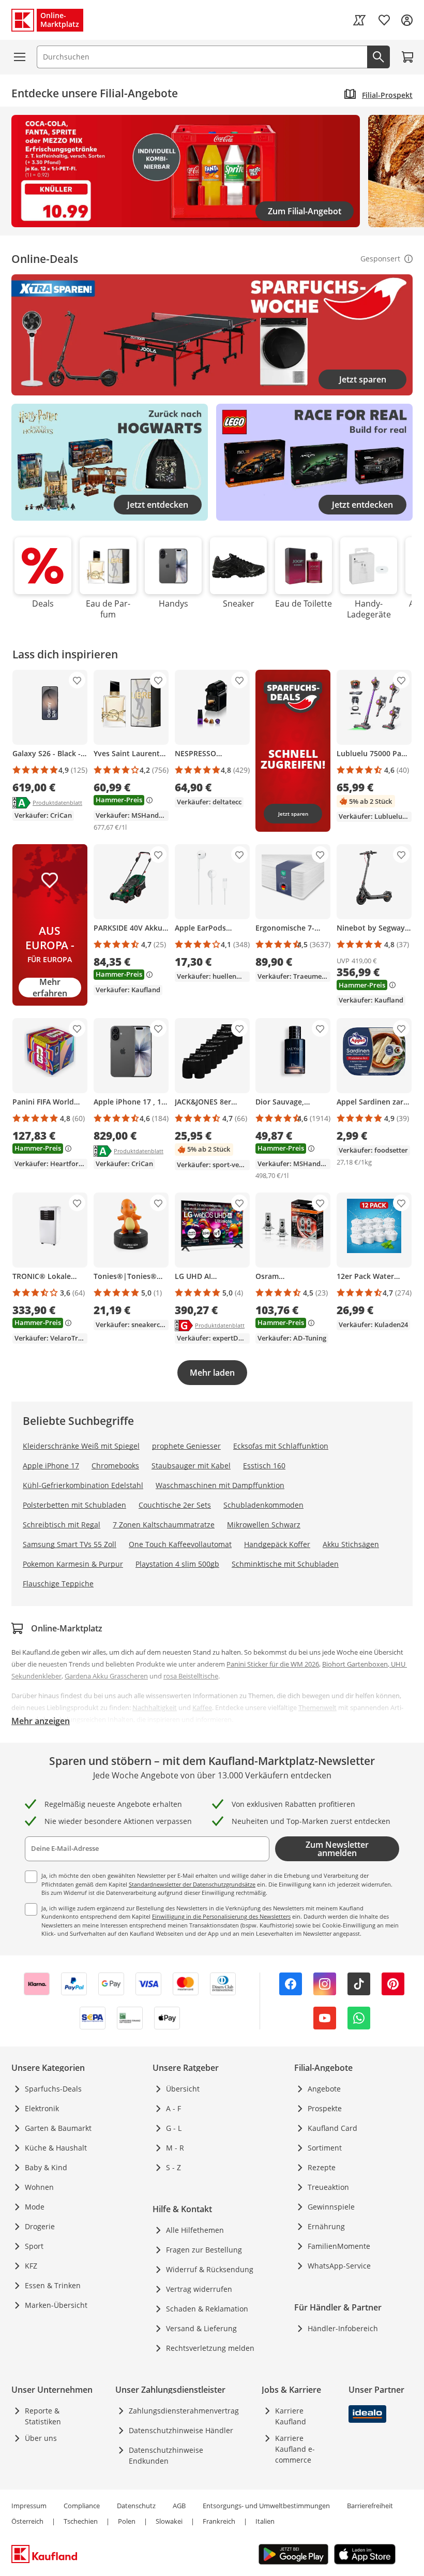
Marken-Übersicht (56, 2305)
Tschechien (81, 2521)
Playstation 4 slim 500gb (177, 1564)
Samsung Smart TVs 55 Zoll (70, 1544)
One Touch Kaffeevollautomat (180, 1544)
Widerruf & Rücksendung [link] (210, 2269)
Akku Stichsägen (351, 1544)
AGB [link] (179, 2506)
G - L (174, 2128)
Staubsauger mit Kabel (191, 1466)
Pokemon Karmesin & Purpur (73, 1564)
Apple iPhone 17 (51, 1466)
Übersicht (183, 2089)
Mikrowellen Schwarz (264, 1525)
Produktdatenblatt (57, 802)
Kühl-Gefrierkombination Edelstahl (83, 1485)
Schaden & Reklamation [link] (207, 2309)
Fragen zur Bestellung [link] (204, 2250)
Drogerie (40, 2226)
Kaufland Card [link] (332, 2128)
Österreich (27, 2521)
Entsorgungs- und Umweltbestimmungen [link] (266, 2506)
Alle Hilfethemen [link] (195, 2230)
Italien (265, 2521)
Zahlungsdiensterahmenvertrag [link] (184, 2411)
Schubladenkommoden (263, 1505)
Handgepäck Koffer (277, 1544)
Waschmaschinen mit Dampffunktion (220, 1485)
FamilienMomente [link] (339, 2246)
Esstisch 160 (264, 1466)
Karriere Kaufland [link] (291, 2416)
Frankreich (219, 2521)
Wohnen (39, 2187)
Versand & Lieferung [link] (201, 2328)
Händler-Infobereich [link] (343, 2328)
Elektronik (42, 2108)
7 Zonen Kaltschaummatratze (164, 1525)
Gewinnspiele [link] (331, 2207)
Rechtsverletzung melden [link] (210, 2348)
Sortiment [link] (325, 2148)
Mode (35, 2207)
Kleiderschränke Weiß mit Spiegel (81, 1446)
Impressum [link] (29, 2506)
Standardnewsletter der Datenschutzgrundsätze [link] (192, 1884)
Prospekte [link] (325, 2108)
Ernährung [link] (326, 2226)
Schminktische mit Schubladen (285, 1564)
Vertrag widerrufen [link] (199, 2289)
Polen (127, 2521)
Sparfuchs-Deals (53, 2089)
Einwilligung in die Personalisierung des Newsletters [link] (221, 1916)
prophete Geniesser (186, 1446)
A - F (173, 2108)
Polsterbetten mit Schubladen (74, 1505)
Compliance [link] (82, 2506)
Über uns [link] (41, 2438)
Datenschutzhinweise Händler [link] (181, 2430)
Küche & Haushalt (56, 2148)
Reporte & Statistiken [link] (43, 2416)
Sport (34, 2246)
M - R (175, 2148)
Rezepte (322, 2167)
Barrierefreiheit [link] (370, 2506)
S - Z (173, 2167)
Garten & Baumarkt (58, 2128)
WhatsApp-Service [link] (339, 2266)
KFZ (31, 2266)
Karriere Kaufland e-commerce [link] (295, 2449)
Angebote (324, 2089)
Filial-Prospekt (387, 95)
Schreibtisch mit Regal (62, 1525)
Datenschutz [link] (136, 2506)
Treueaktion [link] (328, 2187)
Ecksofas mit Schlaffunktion (281, 1446)
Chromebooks (115, 1466)
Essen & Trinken (53, 2285)
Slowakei (169, 2521)
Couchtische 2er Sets (175, 1505)
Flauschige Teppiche (58, 1584)
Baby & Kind (46, 2167)
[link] (359, 20)
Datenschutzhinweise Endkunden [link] (166, 2455)
